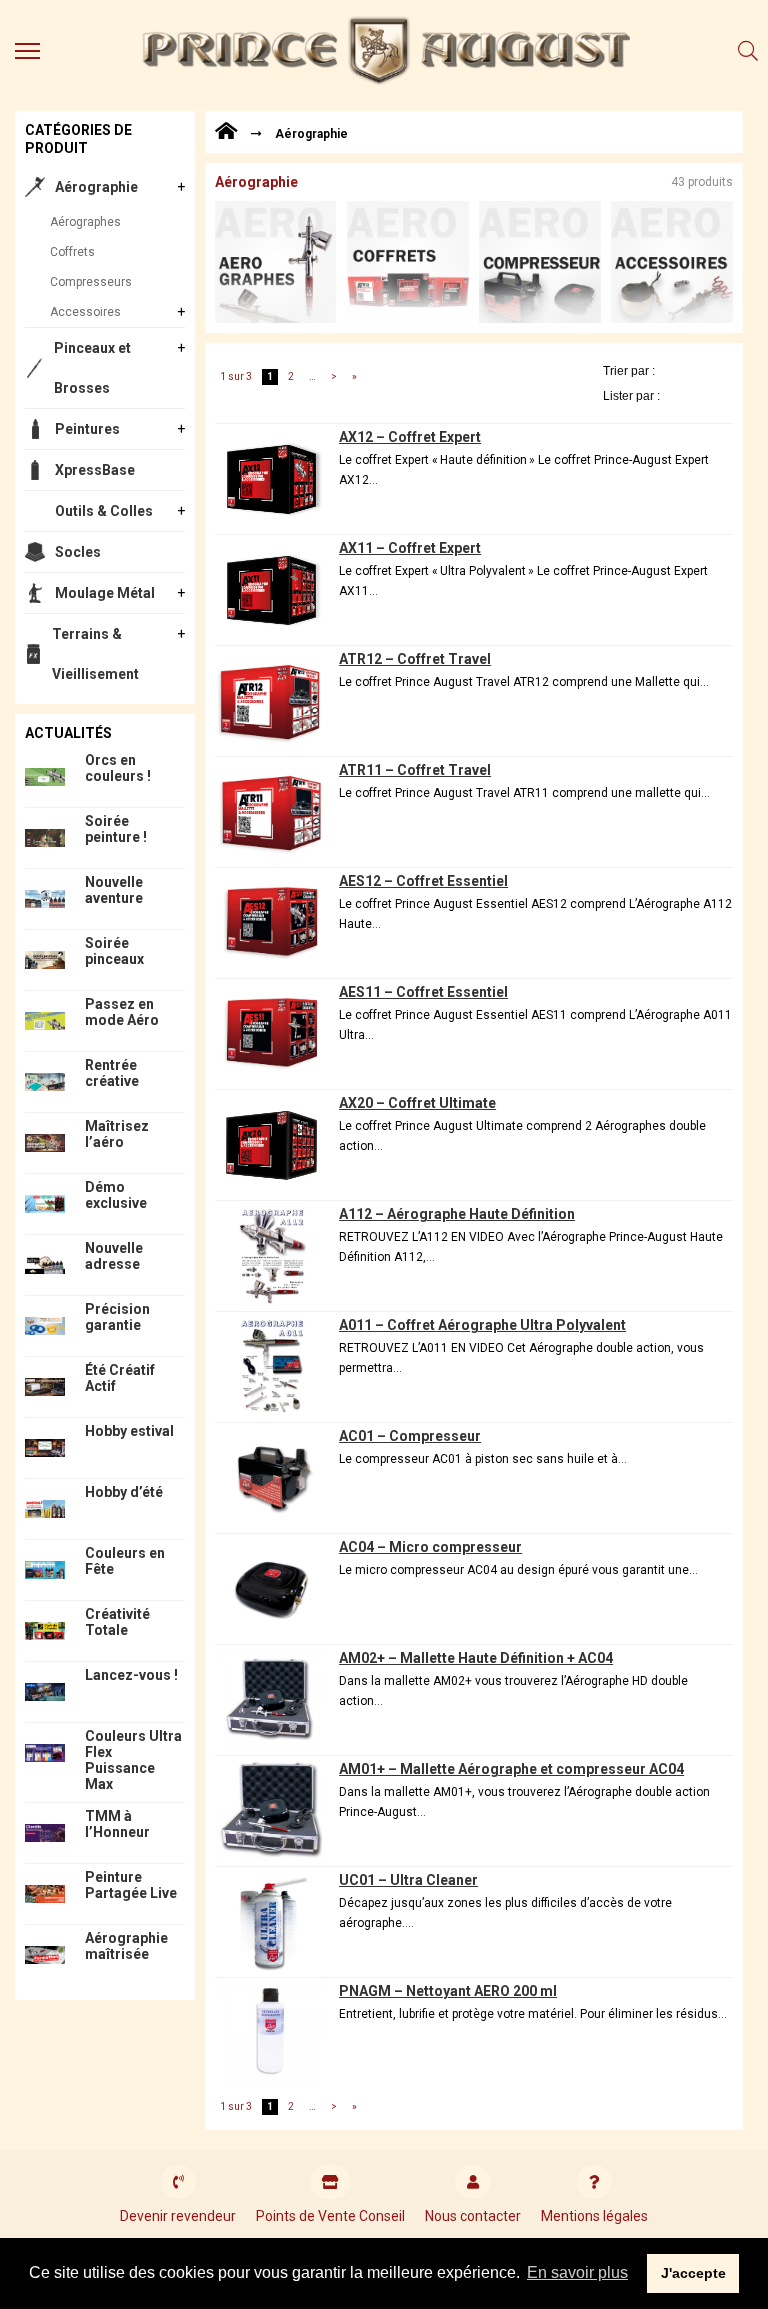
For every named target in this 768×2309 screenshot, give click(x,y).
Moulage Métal (105, 593)
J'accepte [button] (693, 2273)
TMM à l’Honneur (117, 1824)
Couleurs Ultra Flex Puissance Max (133, 1760)
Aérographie (96, 187)
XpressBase (95, 470)
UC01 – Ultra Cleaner (408, 1880)
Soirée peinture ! (116, 829)
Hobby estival (129, 1431)
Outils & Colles (104, 511)
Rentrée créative (112, 1073)
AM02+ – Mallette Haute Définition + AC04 (476, 1658)
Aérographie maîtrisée (126, 1946)
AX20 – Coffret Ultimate (417, 1103)
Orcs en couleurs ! (118, 768)
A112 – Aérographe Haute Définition (457, 1214)
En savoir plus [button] (577, 2272)
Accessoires (85, 312)
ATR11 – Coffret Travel (415, 770)
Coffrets (72, 252)
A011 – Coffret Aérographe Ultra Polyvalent (482, 1325)
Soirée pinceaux (114, 951)
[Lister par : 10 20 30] (668, 395)
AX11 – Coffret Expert (410, 548)
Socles (78, 552)
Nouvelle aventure (114, 890)
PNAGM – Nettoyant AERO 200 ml (448, 1991)
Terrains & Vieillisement (95, 654)
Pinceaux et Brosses (92, 368)
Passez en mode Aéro (122, 1012)
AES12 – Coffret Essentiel (423, 881)
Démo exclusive (116, 1195)
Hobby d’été (124, 1492)
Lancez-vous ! (131, 1675)
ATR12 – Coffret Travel (415, 659)
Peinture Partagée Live (131, 1885)
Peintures (87, 429)
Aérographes (85, 222)
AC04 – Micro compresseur (430, 1547)
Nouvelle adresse (114, 1256)
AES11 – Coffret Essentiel (423, 992)
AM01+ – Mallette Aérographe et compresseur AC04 (511, 1769)
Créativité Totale (117, 1622)
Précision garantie (117, 1317)
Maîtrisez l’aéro (117, 1134)
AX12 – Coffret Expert (410, 437)
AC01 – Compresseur (410, 1436)
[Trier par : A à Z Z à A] (668, 370)
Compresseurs (91, 282)
